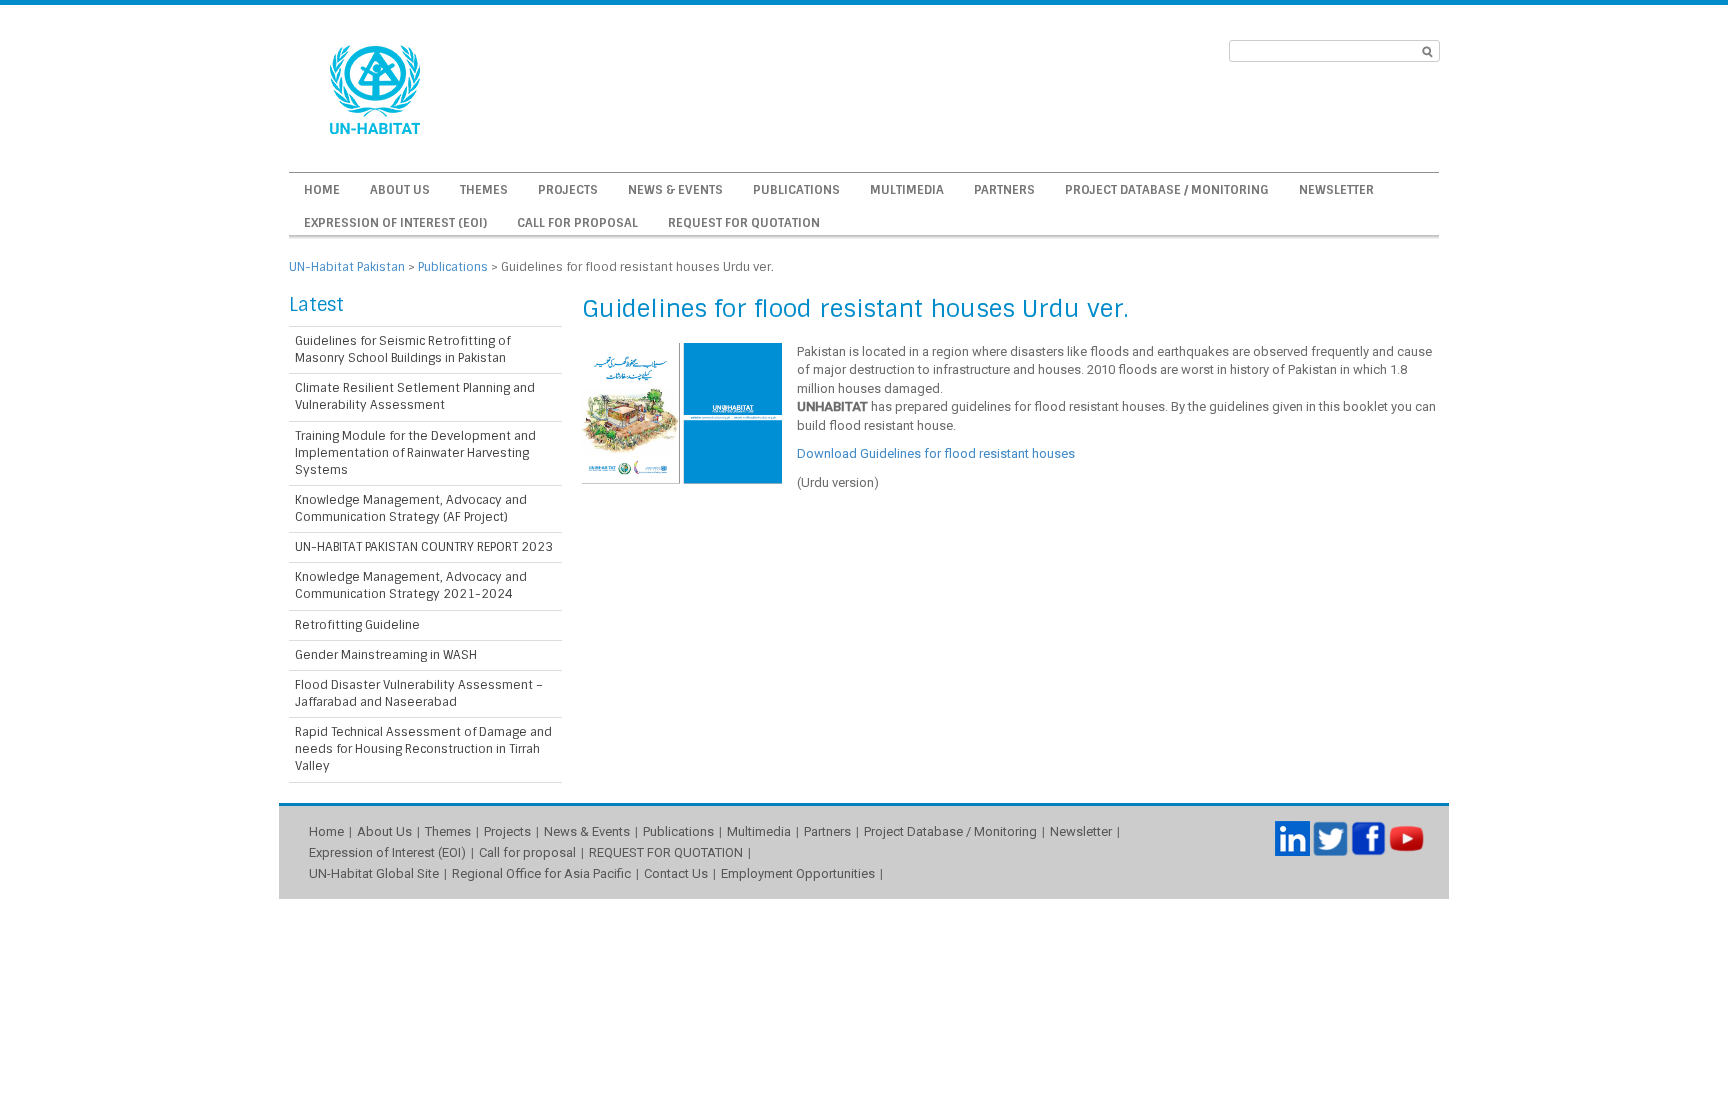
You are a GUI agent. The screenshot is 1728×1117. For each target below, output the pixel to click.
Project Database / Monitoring (1167, 190)
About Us (400, 190)
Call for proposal (577, 223)
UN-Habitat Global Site (374, 873)
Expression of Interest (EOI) (395, 223)
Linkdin (1292, 838)
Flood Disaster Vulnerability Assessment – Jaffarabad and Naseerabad (419, 693)
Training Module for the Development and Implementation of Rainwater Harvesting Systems (415, 453)
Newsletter (1336, 190)
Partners (1004, 190)
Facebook (1368, 838)
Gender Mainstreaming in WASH (386, 655)
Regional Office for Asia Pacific (541, 873)
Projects (568, 190)
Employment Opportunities (798, 873)
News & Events (675, 190)
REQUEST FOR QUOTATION (744, 223)
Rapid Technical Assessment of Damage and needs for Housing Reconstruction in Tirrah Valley (423, 749)
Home (322, 190)
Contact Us (676, 873)
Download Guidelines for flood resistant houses (936, 453)
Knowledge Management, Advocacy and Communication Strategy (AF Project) (411, 508)
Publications (796, 190)
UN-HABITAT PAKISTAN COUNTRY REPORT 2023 (424, 547)
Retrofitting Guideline (357, 625)
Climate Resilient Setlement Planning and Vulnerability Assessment (415, 396)
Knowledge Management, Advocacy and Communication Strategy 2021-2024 (411, 585)
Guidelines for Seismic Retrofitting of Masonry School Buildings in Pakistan (402, 349)
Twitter (1330, 838)
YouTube (1406, 838)
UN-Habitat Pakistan (347, 267)
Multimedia (907, 190)
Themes (484, 190)
